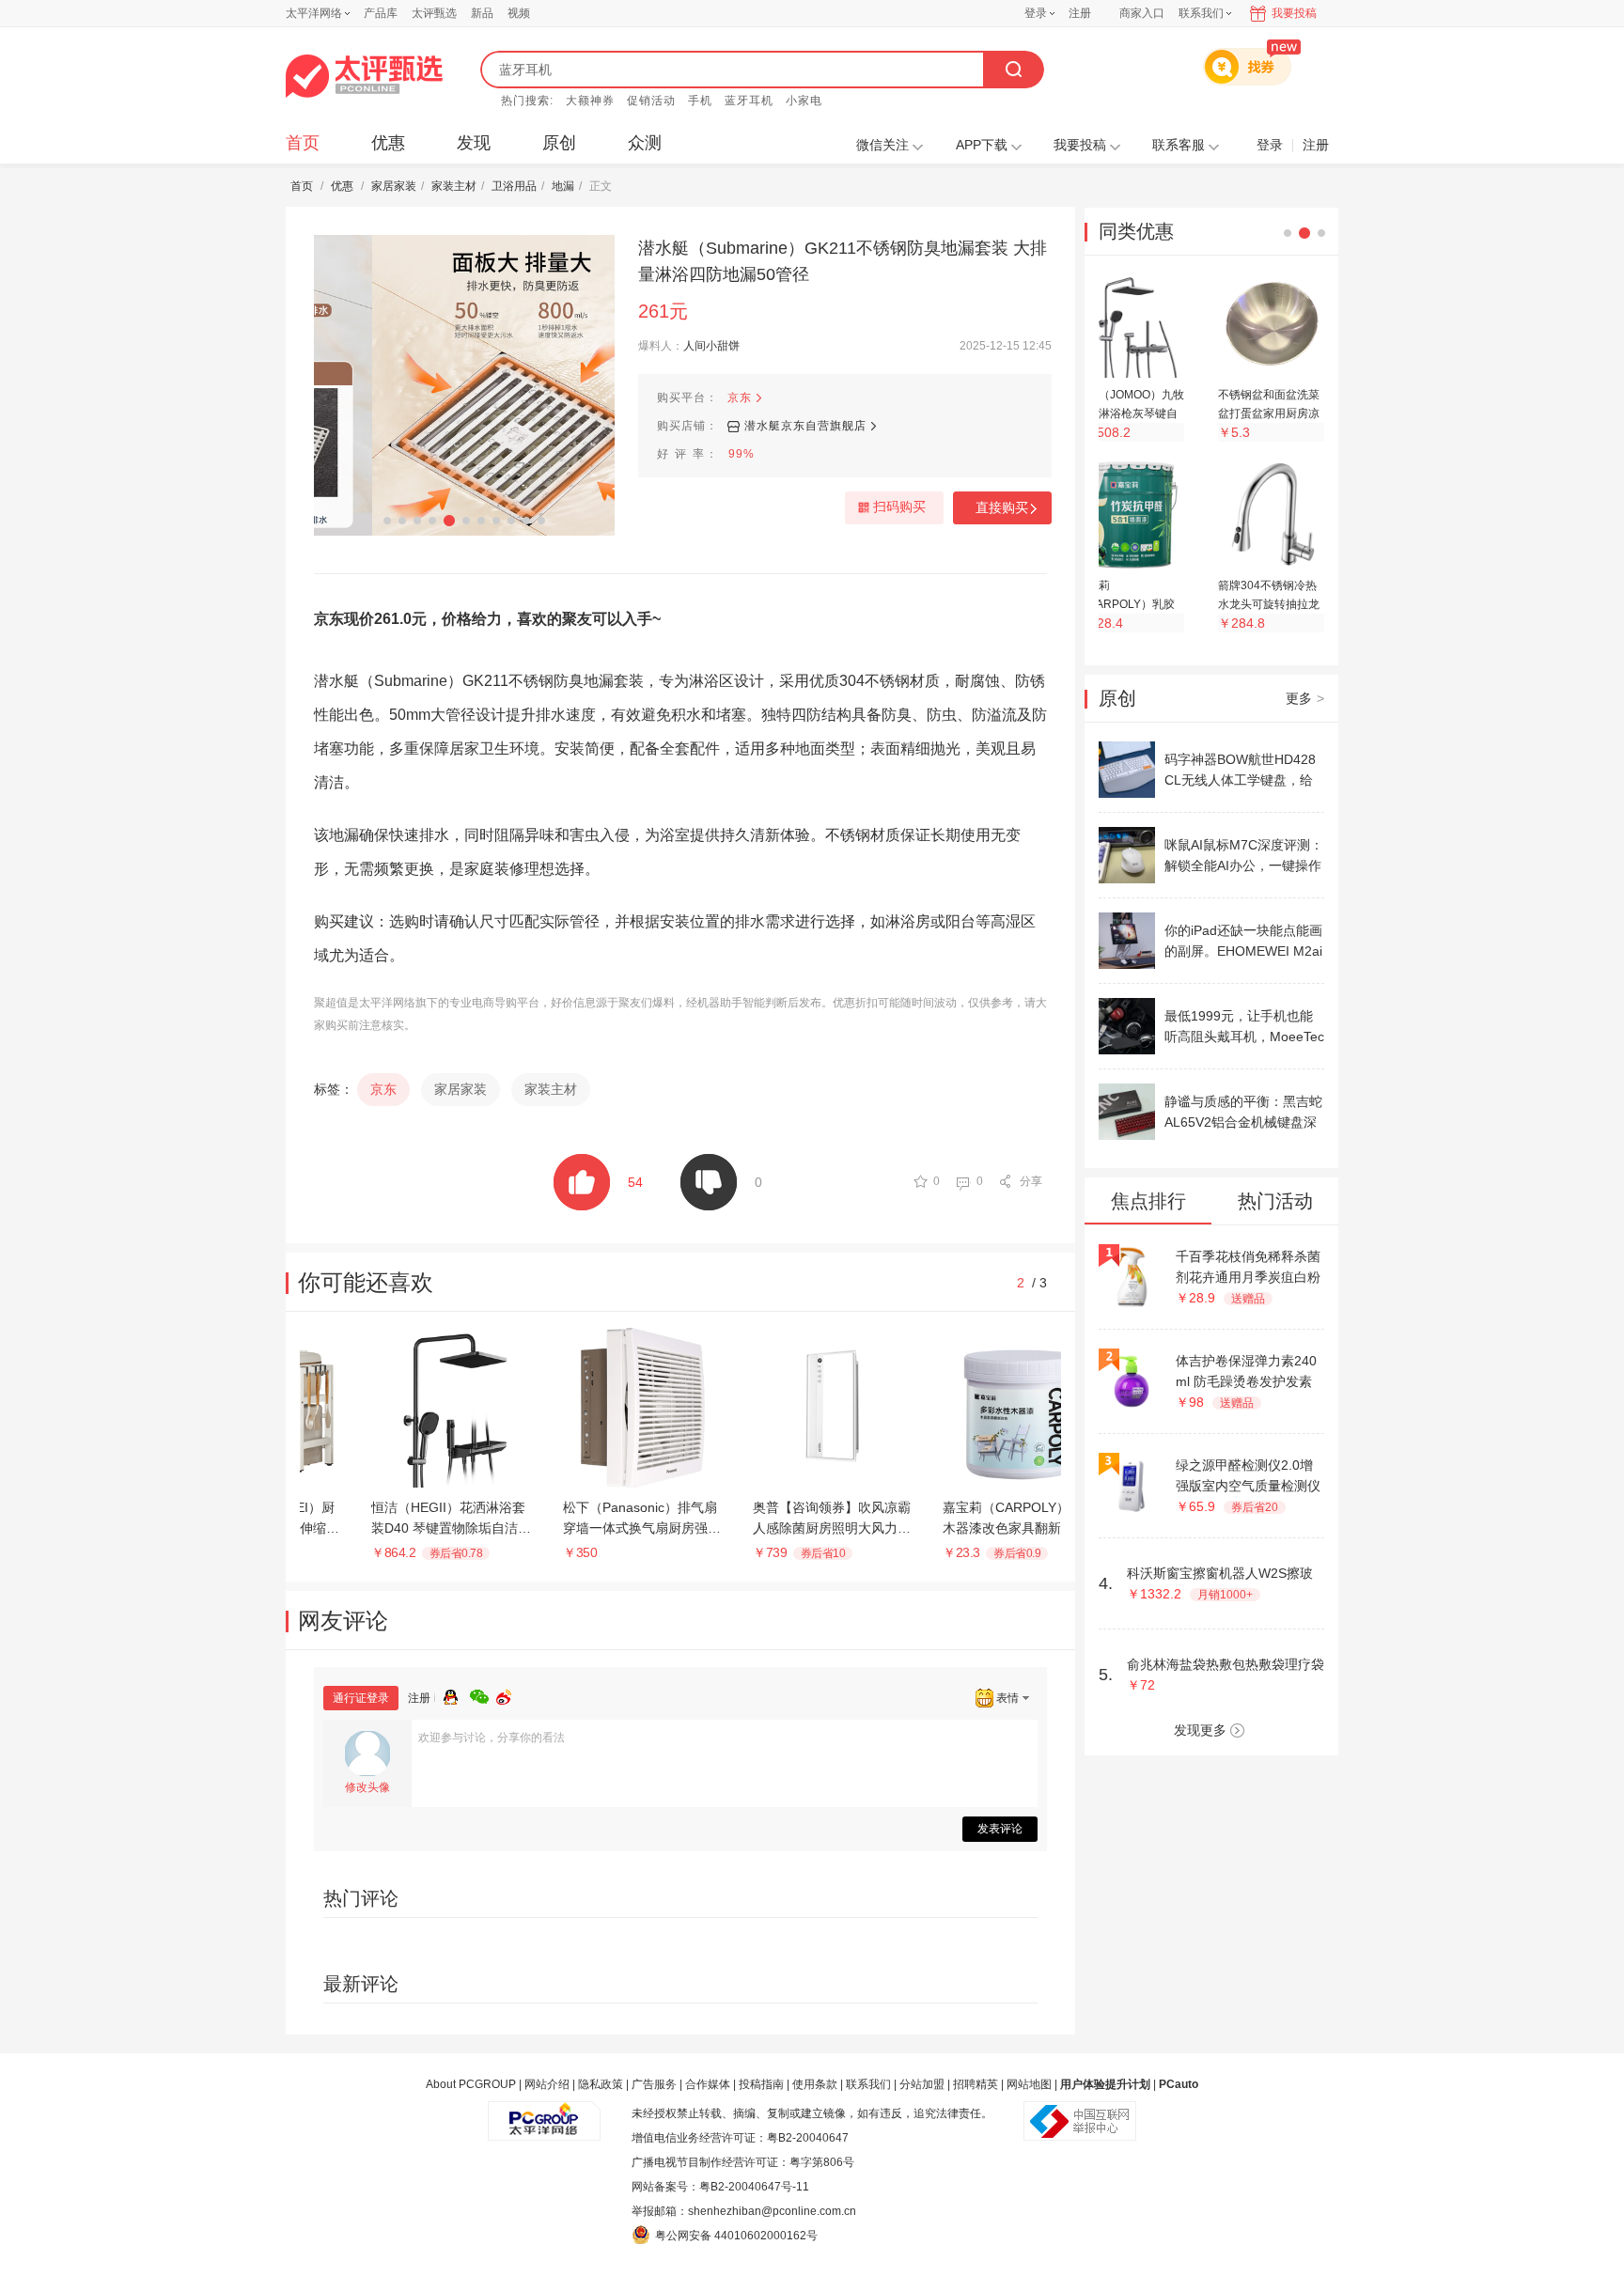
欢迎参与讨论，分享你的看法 (492, 1738)
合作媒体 (708, 2084)
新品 (482, 13)
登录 (1036, 13)
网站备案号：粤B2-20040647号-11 (720, 2187)
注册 (1080, 13)
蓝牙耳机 (749, 101)
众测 (645, 143)
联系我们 (868, 2084)
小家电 (804, 101)
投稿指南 (761, 2084)
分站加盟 (922, 2084)
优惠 (388, 143)
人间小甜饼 (711, 346)
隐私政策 (601, 2084)
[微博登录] (509, 1694)
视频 (519, 13)
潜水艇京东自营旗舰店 (805, 426)
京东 (740, 398)
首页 (303, 143)
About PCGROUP (471, 2084)
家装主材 (454, 186)
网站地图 (1029, 2084)
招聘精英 (976, 2084)
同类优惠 (1136, 231)
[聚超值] (364, 76)
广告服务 (654, 2084)
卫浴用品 (514, 186)
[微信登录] (483, 1694)
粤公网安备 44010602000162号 (736, 2236)
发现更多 (1200, 1730)
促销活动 (651, 101)
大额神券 (590, 101)
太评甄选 (434, 13)
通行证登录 (361, 1698)
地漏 (563, 186)
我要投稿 (1294, 13)
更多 (1305, 698)
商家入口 (1142, 13)
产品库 (381, 13)
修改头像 (367, 1787)
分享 (1031, 1181)
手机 (700, 101)
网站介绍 (547, 2084)
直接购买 (1002, 507)
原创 (559, 143)
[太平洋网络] (544, 2113)
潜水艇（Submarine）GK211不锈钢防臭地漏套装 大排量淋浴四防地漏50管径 (843, 261)
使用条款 (815, 2084)
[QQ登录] (457, 1694)
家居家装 (394, 186)
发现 (474, 143)
